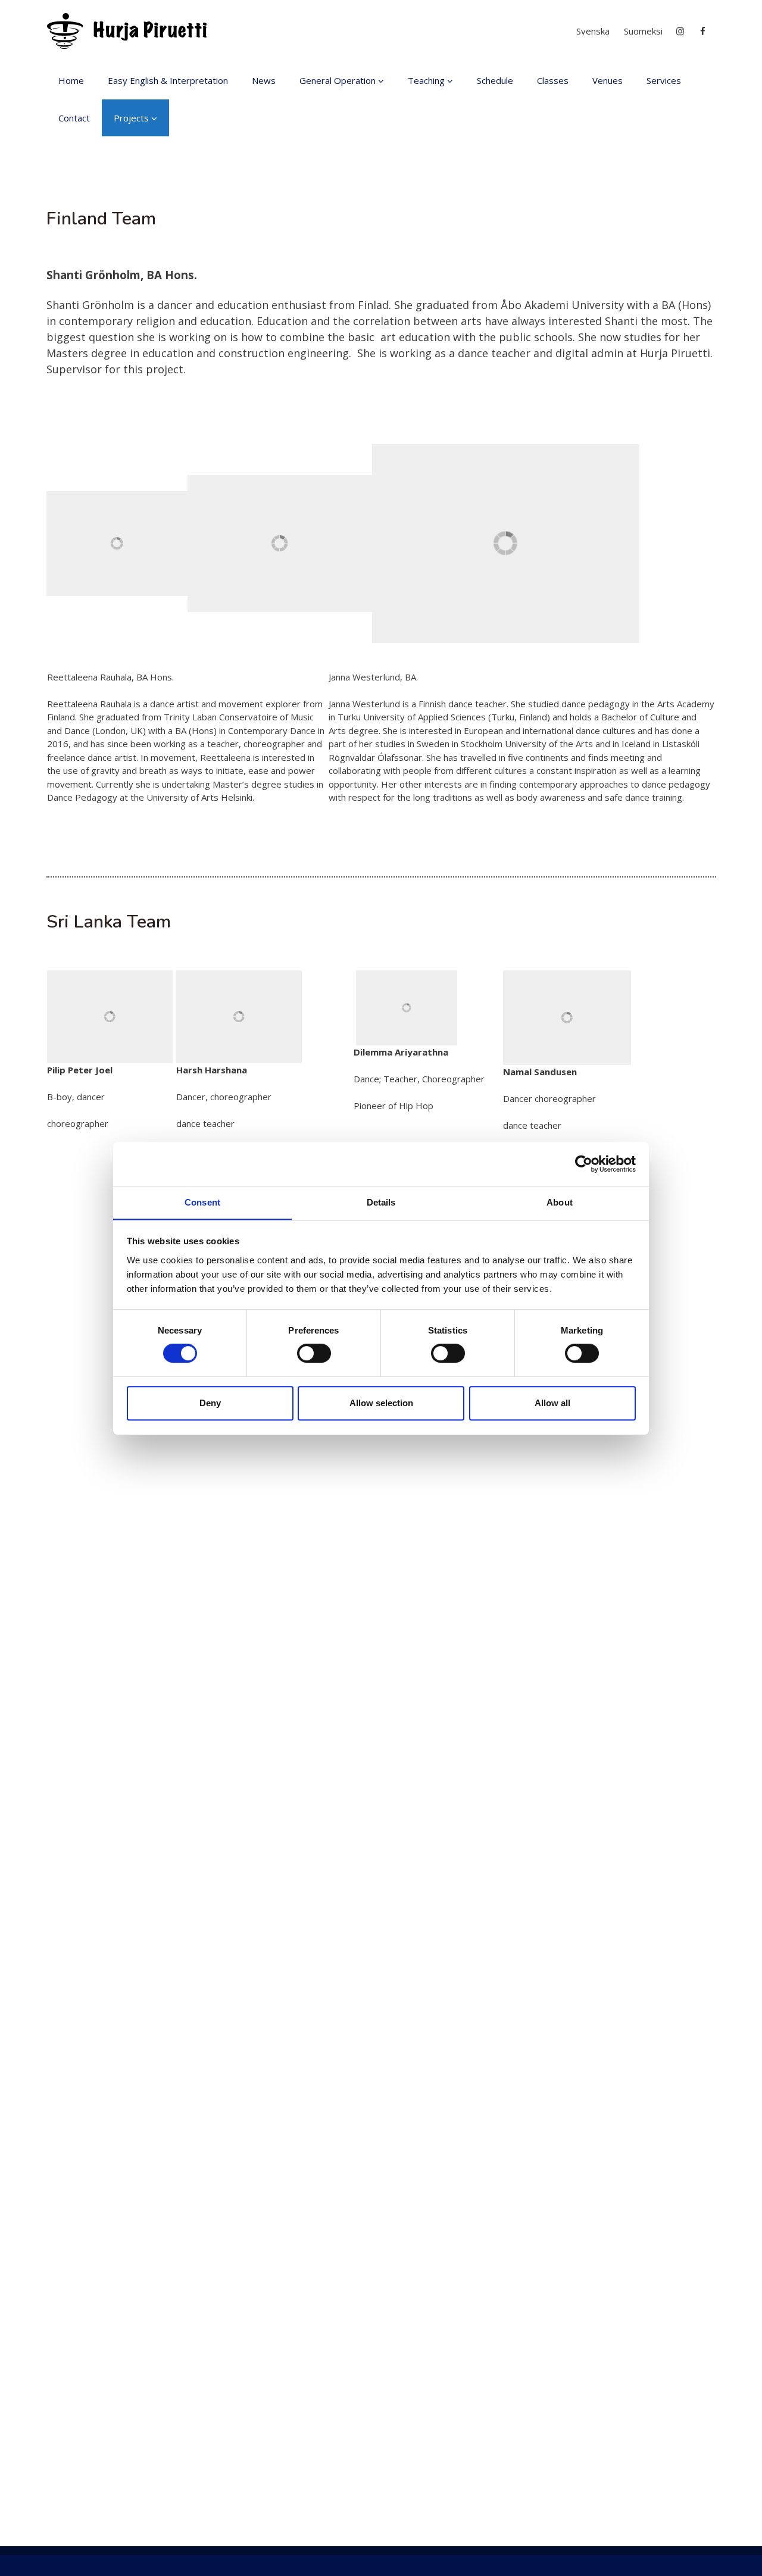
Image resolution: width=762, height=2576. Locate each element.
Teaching (426, 80)
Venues (608, 80)
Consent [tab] (202, 1202)
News (264, 80)
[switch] (314, 1353)
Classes (553, 80)
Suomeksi (643, 31)
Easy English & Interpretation (168, 80)
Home (71, 80)
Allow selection (381, 1403)
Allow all (552, 1403)
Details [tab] (381, 1202)
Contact (74, 118)
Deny (210, 1403)
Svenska (593, 31)
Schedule (495, 80)
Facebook (704, 31)
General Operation (338, 80)
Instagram (680, 31)
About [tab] (560, 1202)
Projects (131, 118)
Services (664, 80)
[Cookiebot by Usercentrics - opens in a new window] (584, 1164)
